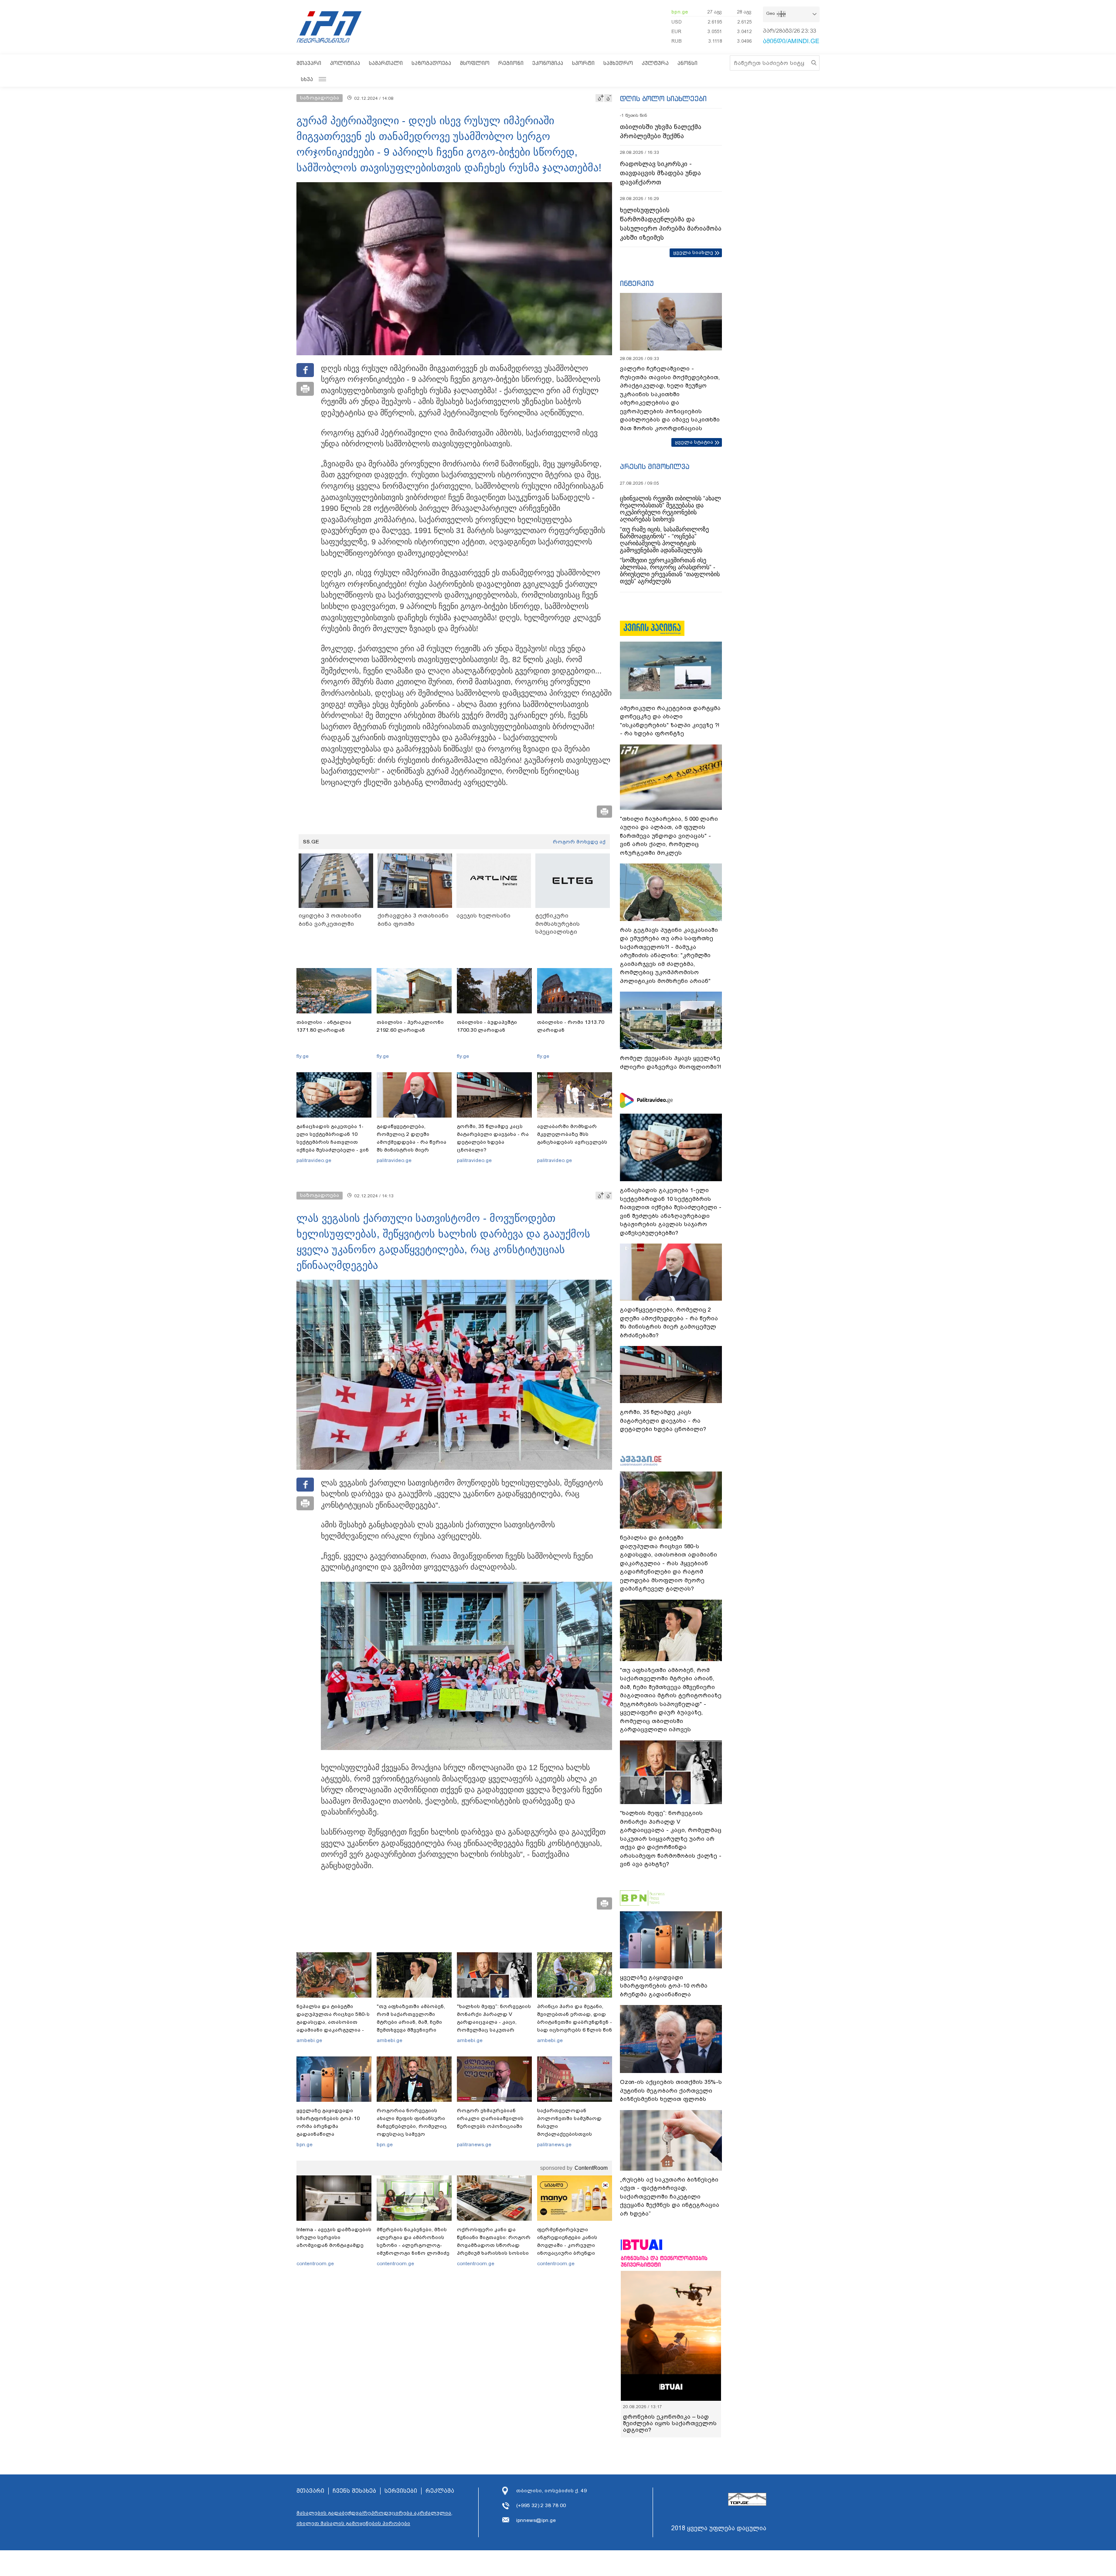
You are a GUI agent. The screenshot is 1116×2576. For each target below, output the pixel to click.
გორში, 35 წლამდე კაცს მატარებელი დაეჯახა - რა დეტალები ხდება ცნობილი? (493, 1138)
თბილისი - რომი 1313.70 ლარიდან (571, 1026)
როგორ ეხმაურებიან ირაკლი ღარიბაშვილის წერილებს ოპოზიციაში (490, 2118)
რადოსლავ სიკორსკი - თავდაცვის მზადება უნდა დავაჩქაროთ (660, 173)
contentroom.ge (315, 2263)
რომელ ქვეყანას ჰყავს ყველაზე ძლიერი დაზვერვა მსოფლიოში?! (670, 1062)
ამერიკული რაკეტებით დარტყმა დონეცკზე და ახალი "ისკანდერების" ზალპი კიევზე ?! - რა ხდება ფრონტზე (670, 721)
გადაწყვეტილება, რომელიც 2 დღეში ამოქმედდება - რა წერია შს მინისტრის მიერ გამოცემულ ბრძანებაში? (412, 1142)
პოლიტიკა (345, 63)
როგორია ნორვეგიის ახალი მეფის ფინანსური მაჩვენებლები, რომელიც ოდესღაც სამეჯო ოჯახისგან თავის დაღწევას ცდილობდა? (412, 2130)
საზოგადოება (431, 63)
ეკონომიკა (548, 63)
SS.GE (311, 842)
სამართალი (386, 63)
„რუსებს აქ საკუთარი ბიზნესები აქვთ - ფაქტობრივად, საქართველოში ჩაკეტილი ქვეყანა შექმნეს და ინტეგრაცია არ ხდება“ (670, 2197)
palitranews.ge (474, 2144)
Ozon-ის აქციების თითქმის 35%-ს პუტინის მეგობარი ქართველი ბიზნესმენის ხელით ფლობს (671, 2090)
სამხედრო (618, 63)
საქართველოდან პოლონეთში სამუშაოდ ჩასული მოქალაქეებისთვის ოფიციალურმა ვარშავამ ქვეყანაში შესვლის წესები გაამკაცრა (573, 2134)
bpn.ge (680, 12)
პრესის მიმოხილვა (655, 466)
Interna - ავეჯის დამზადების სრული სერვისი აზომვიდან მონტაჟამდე (334, 2237)
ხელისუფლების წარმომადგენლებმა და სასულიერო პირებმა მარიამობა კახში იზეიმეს (671, 224)
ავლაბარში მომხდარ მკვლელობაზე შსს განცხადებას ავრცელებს (572, 1134)
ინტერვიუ (637, 283)
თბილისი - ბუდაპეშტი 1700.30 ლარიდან (487, 1026)
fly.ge (303, 1056)
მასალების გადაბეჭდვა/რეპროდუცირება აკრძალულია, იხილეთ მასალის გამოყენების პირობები (374, 2518)
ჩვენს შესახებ (354, 2491)
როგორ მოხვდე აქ (579, 842)
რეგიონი (511, 63)
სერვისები (401, 2491)
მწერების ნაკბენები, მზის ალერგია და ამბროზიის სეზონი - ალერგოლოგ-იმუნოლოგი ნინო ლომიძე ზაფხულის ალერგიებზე (413, 2245)
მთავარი (309, 63)
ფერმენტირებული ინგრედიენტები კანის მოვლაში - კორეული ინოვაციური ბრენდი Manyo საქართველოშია (570, 2245)
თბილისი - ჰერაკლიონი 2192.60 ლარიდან (410, 1026)
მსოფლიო (475, 63)
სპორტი (583, 63)
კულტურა (655, 63)
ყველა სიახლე (693, 252)
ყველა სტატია (694, 442)
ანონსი (687, 63)
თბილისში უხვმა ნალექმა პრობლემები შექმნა (661, 131)
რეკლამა (440, 2491)
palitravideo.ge (314, 1160)
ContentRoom (591, 2168)
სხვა (307, 79)
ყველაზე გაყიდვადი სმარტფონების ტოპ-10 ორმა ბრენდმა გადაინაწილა (328, 2122)
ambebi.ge (309, 2040)
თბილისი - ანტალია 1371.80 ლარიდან (324, 1026)
